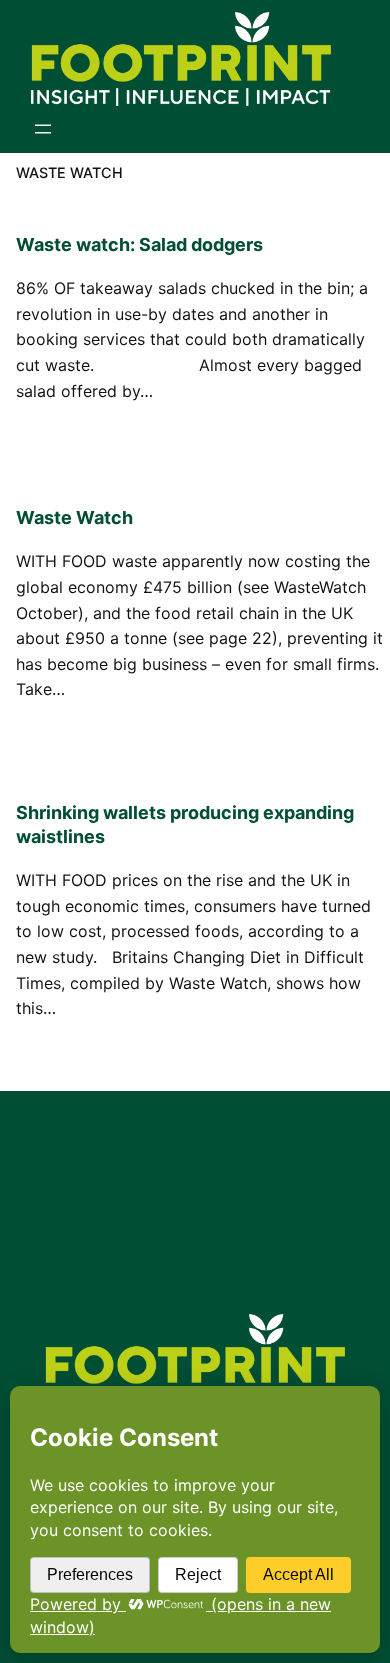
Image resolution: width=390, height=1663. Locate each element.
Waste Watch (74, 517)
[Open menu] (43, 129)
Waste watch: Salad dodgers (139, 244)
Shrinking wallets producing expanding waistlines (185, 824)
